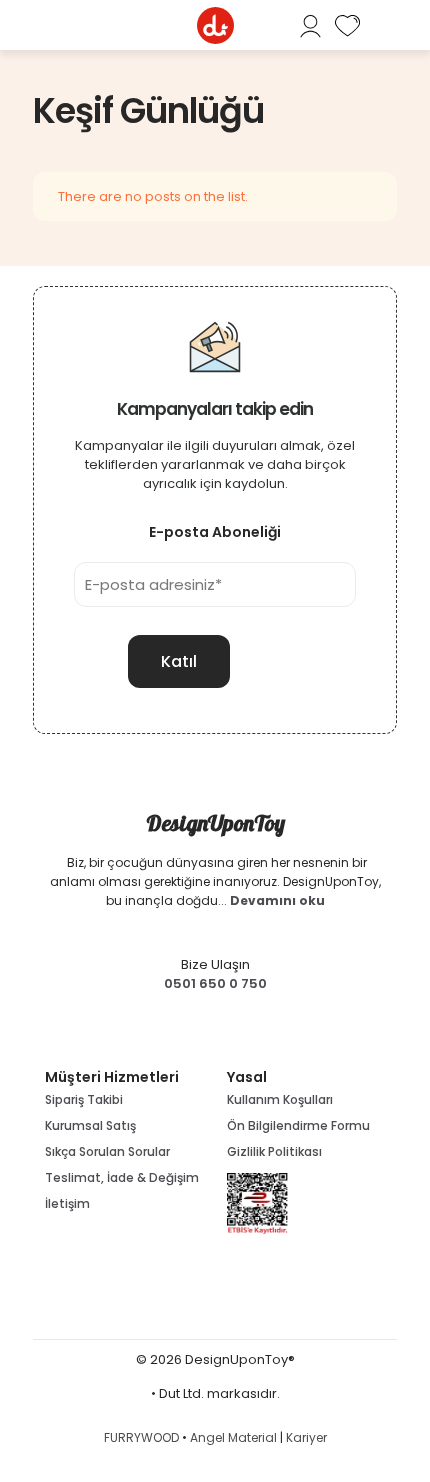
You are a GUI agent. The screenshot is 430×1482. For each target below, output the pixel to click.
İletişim (67, 1203)
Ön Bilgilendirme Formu (298, 1125)
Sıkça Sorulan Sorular (107, 1151)
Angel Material (233, 1437)
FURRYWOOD (141, 1437)
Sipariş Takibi (84, 1099)
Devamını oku (277, 900)
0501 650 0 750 (215, 983)
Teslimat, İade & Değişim (122, 1177)
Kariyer (306, 1437)
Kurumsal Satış (90, 1125)
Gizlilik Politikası (274, 1151)
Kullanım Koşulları (280, 1099)
